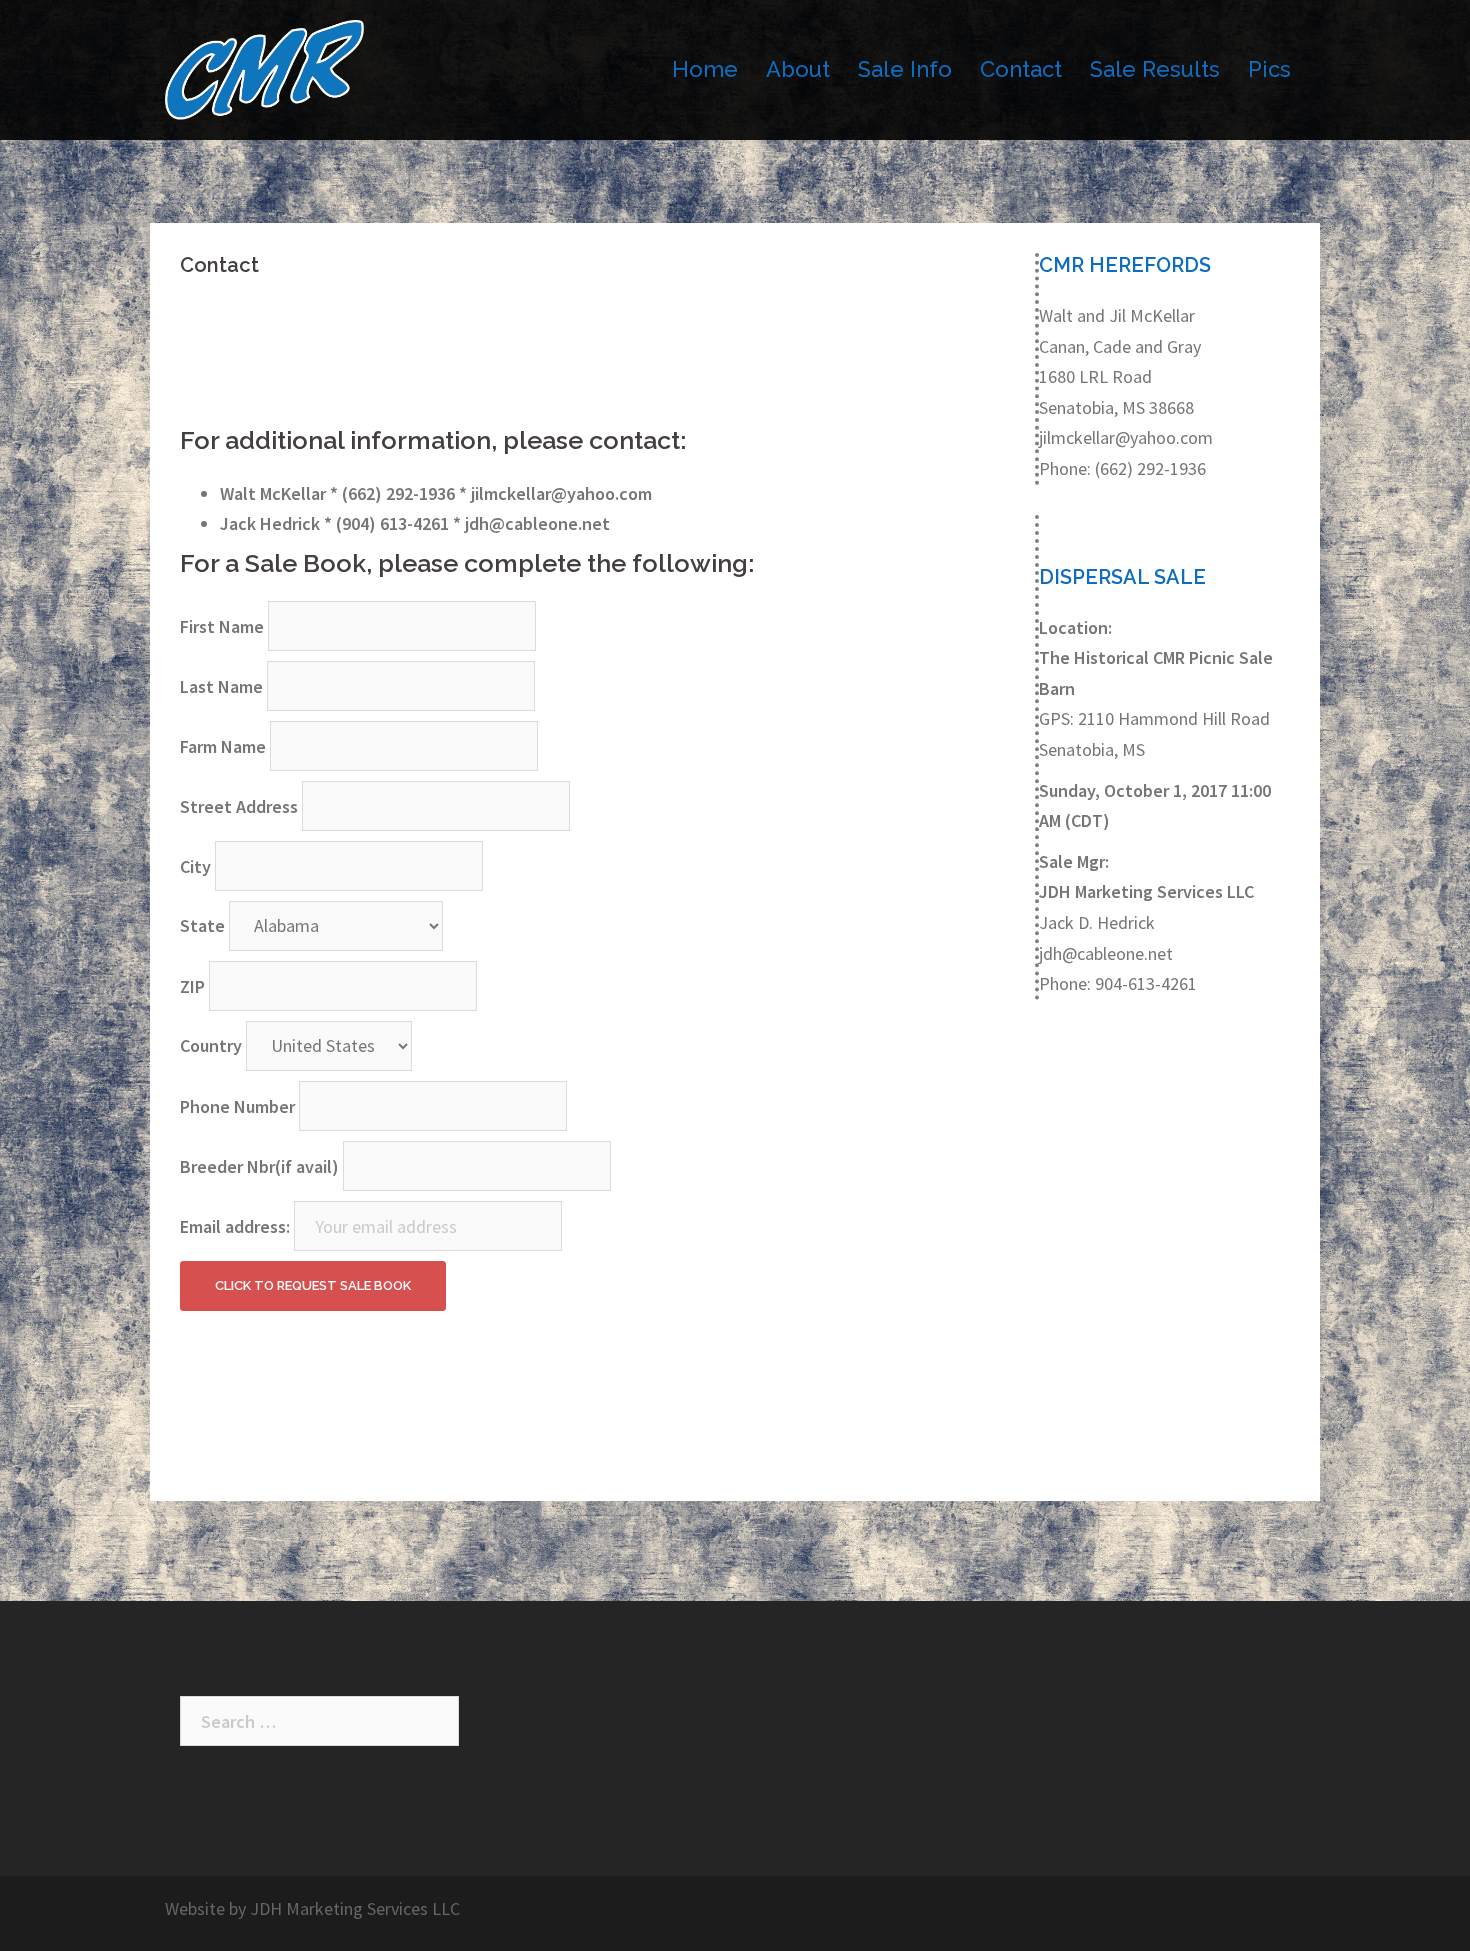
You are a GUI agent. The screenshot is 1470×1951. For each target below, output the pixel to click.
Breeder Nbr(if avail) (259, 1166)
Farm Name (223, 746)
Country (211, 1045)
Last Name (221, 686)
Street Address (239, 806)
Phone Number (237, 1106)
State (202, 925)
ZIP (192, 986)
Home (705, 69)
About (798, 69)
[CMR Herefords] (264, 67)
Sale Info (905, 69)
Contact (1021, 69)
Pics (1269, 69)
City (195, 866)
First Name (222, 626)
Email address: (235, 1226)
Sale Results (1155, 69)
